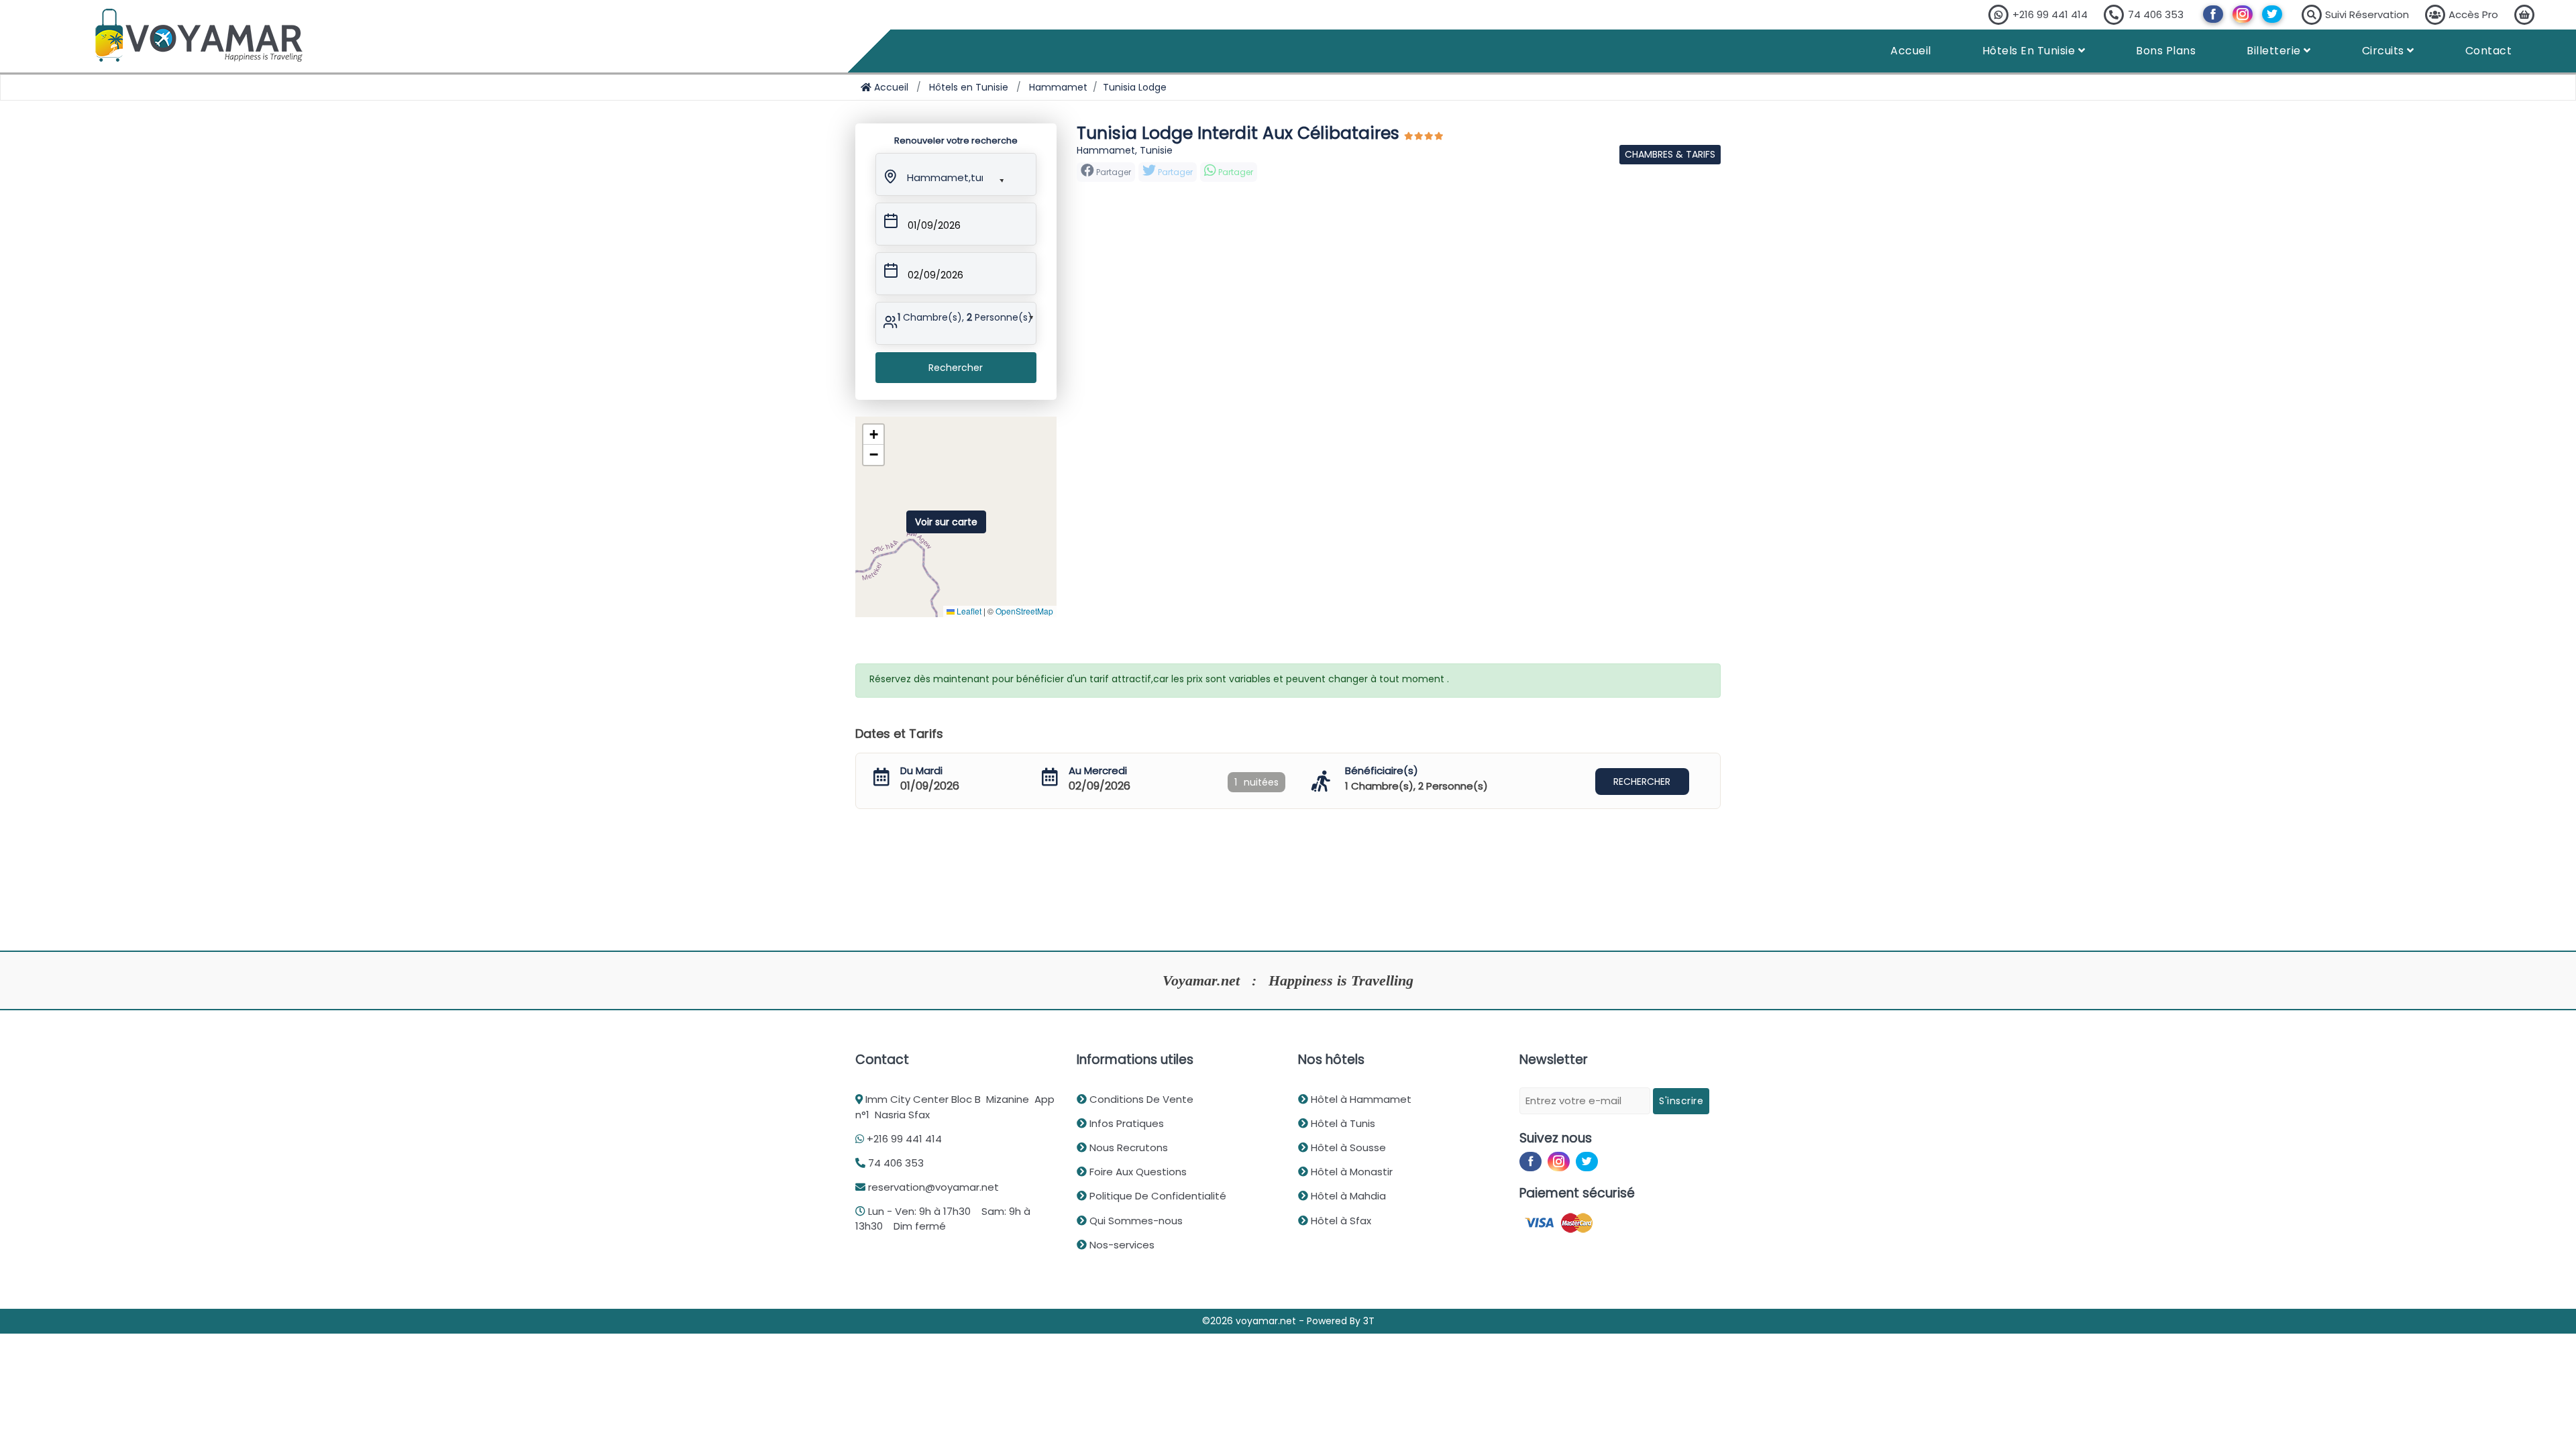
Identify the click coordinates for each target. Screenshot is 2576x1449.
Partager (1174, 172)
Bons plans (2166, 51)
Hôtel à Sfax (1340, 1221)
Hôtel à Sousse (1347, 1147)
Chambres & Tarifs (1670, 154)
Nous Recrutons (1127, 1147)
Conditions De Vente (1140, 1099)
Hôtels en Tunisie (969, 87)
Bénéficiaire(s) (1382, 770)
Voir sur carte (946, 522)
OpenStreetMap (1024, 611)
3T (1369, 1321)
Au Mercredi (1098, 770)
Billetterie (2275, 51)
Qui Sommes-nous (1135, 1221)
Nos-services (1121, 1245)
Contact (2489, 51)
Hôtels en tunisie (2030, 51)
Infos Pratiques (1125, 1123)
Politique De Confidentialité (1157, 1196)
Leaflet (968, 611)
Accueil (1911, 51)
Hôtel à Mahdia (1347, 1196)
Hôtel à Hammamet (1360, 1099)
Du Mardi (921, 770)
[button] (944, 175)
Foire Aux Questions (1137, 1172)
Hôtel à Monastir (1350, 1172)
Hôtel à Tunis (1342, 1123)
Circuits (2385, 51)
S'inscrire (1681, 1101)
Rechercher (956, 368)
